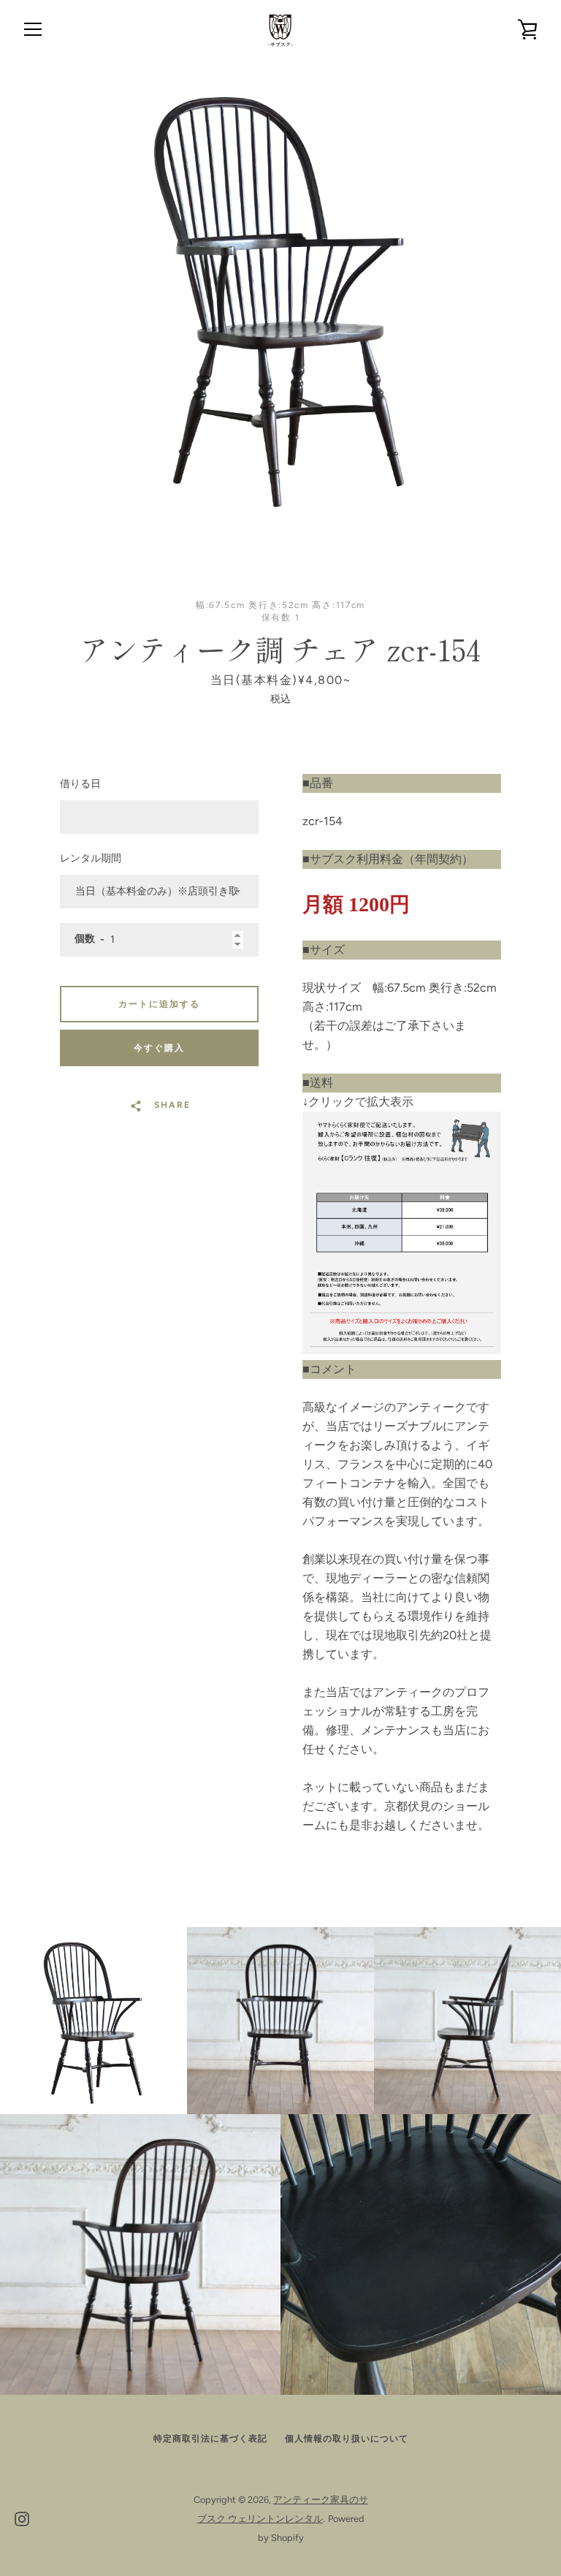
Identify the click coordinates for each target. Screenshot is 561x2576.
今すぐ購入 (159, 1048)
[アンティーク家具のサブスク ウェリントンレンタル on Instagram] (22, 2518)
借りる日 (80, 784)
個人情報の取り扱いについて (347, 2439)
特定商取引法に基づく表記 (210, 2439)
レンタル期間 (91, 858)
